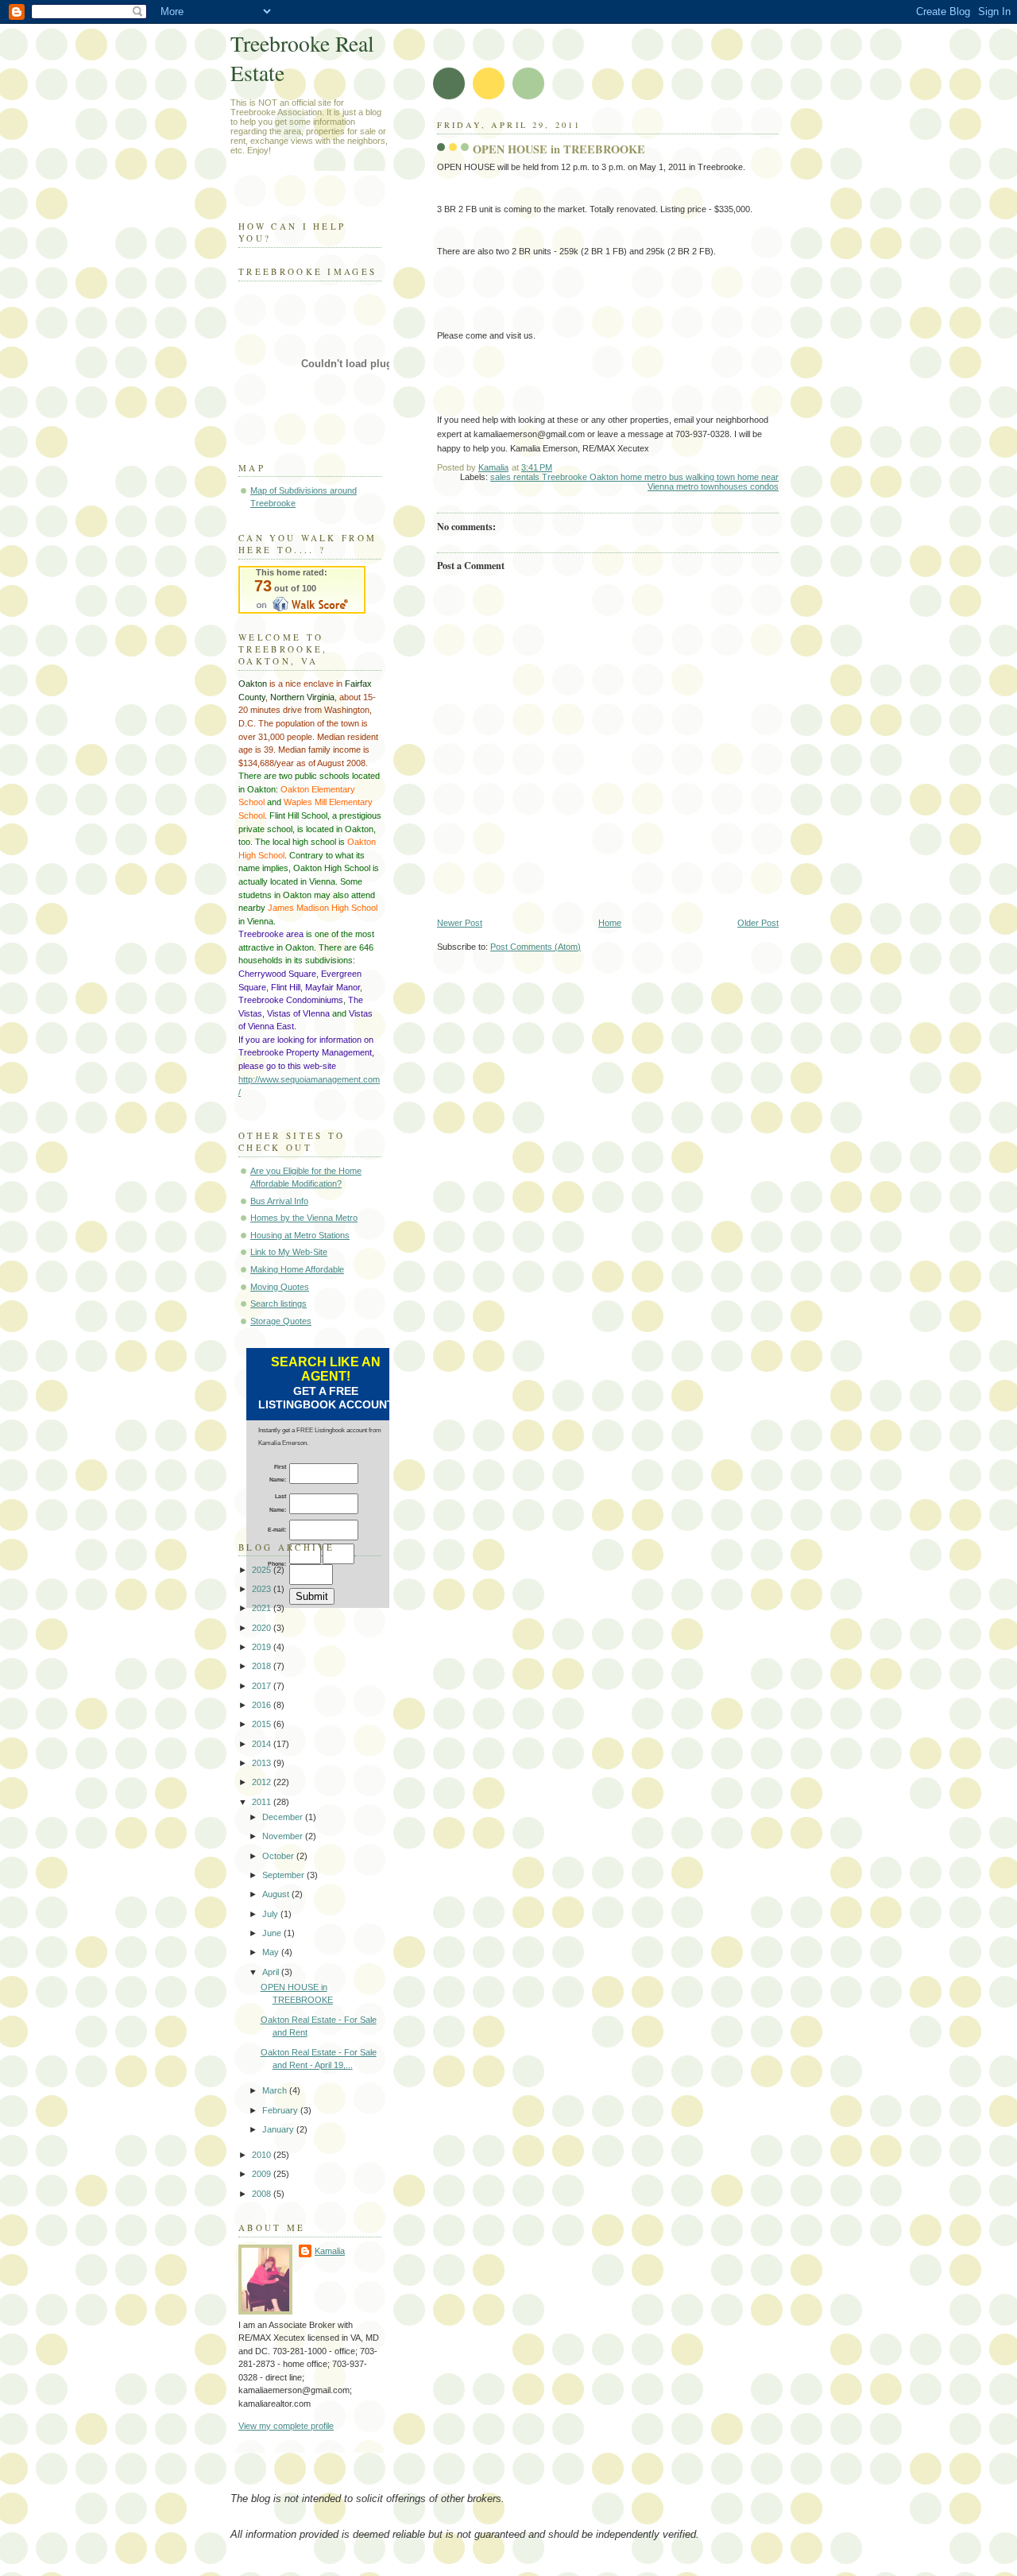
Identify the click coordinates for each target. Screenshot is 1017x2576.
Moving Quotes (280, 1287)
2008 (263, 2194)
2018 (263, 1666)
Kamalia (330, 2251)
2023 (263, 1589)
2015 (263, 1724)
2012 (263, 1782)
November (284, 1836)
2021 (263, 1608)
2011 (263, 1802)
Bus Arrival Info (279, 1201)
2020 (263, 1628)
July (271, 1914)
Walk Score (302, 590)
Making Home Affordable (297, 1269)
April (272, 1972)
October (279, 1856)
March (276, 2090)
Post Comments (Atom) (536, 947)
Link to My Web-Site (289, 1252)
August (277, 1894)
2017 (263, 1686)
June (273, 1933)
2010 (263, 2155)
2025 (263, 1570)
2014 (263, 1744)
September (284, 1875)
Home (610, 923)
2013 (263, 1763)
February (281, 2110)
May (272, 1952)
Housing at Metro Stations (300, 1235)
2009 (263, 2174)
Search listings (278, 1303)
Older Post (758, 923)
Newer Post (460, 923)
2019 (263, 1647)
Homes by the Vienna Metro (304, 1218)
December (284, 1817)
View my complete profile (286, 2426)
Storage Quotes (281, 1321)
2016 (263, 1705)
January (279, 2129)
